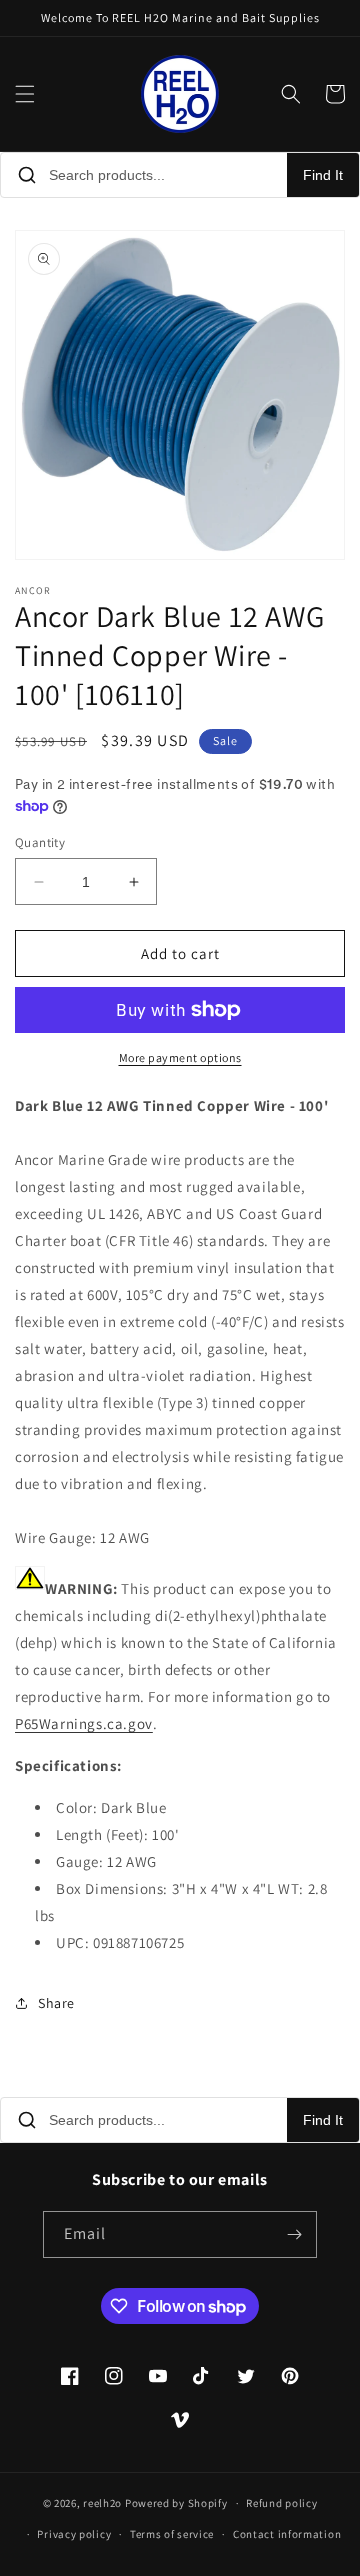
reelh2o (102, 2503)
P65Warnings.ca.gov (84, 1723)
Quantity (40, 842)
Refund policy (281, 2503)
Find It (323, 175)
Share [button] (56, 2003)
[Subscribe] (294, 2234)
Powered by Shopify (176, 2503)
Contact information (287, 2534)
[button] (25, 94)
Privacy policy (74, 2534)
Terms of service (172, 2534)
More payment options (180, 1057)
